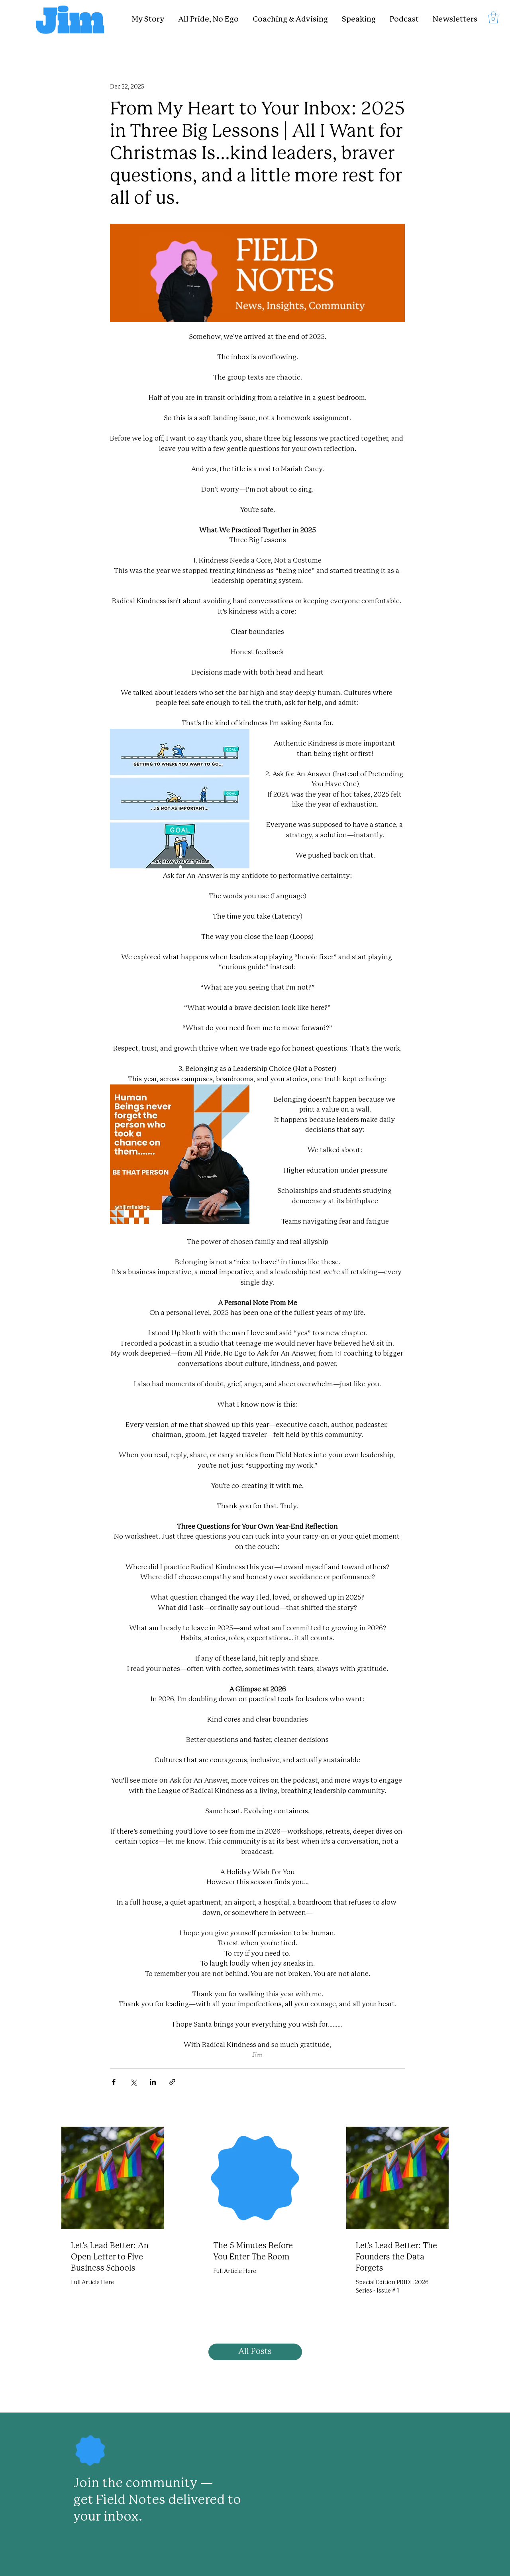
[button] (493, 17)
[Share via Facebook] (114, 2082)
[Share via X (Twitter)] (133, 2082)
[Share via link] (172, 2082)
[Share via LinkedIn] (153, 2082)
